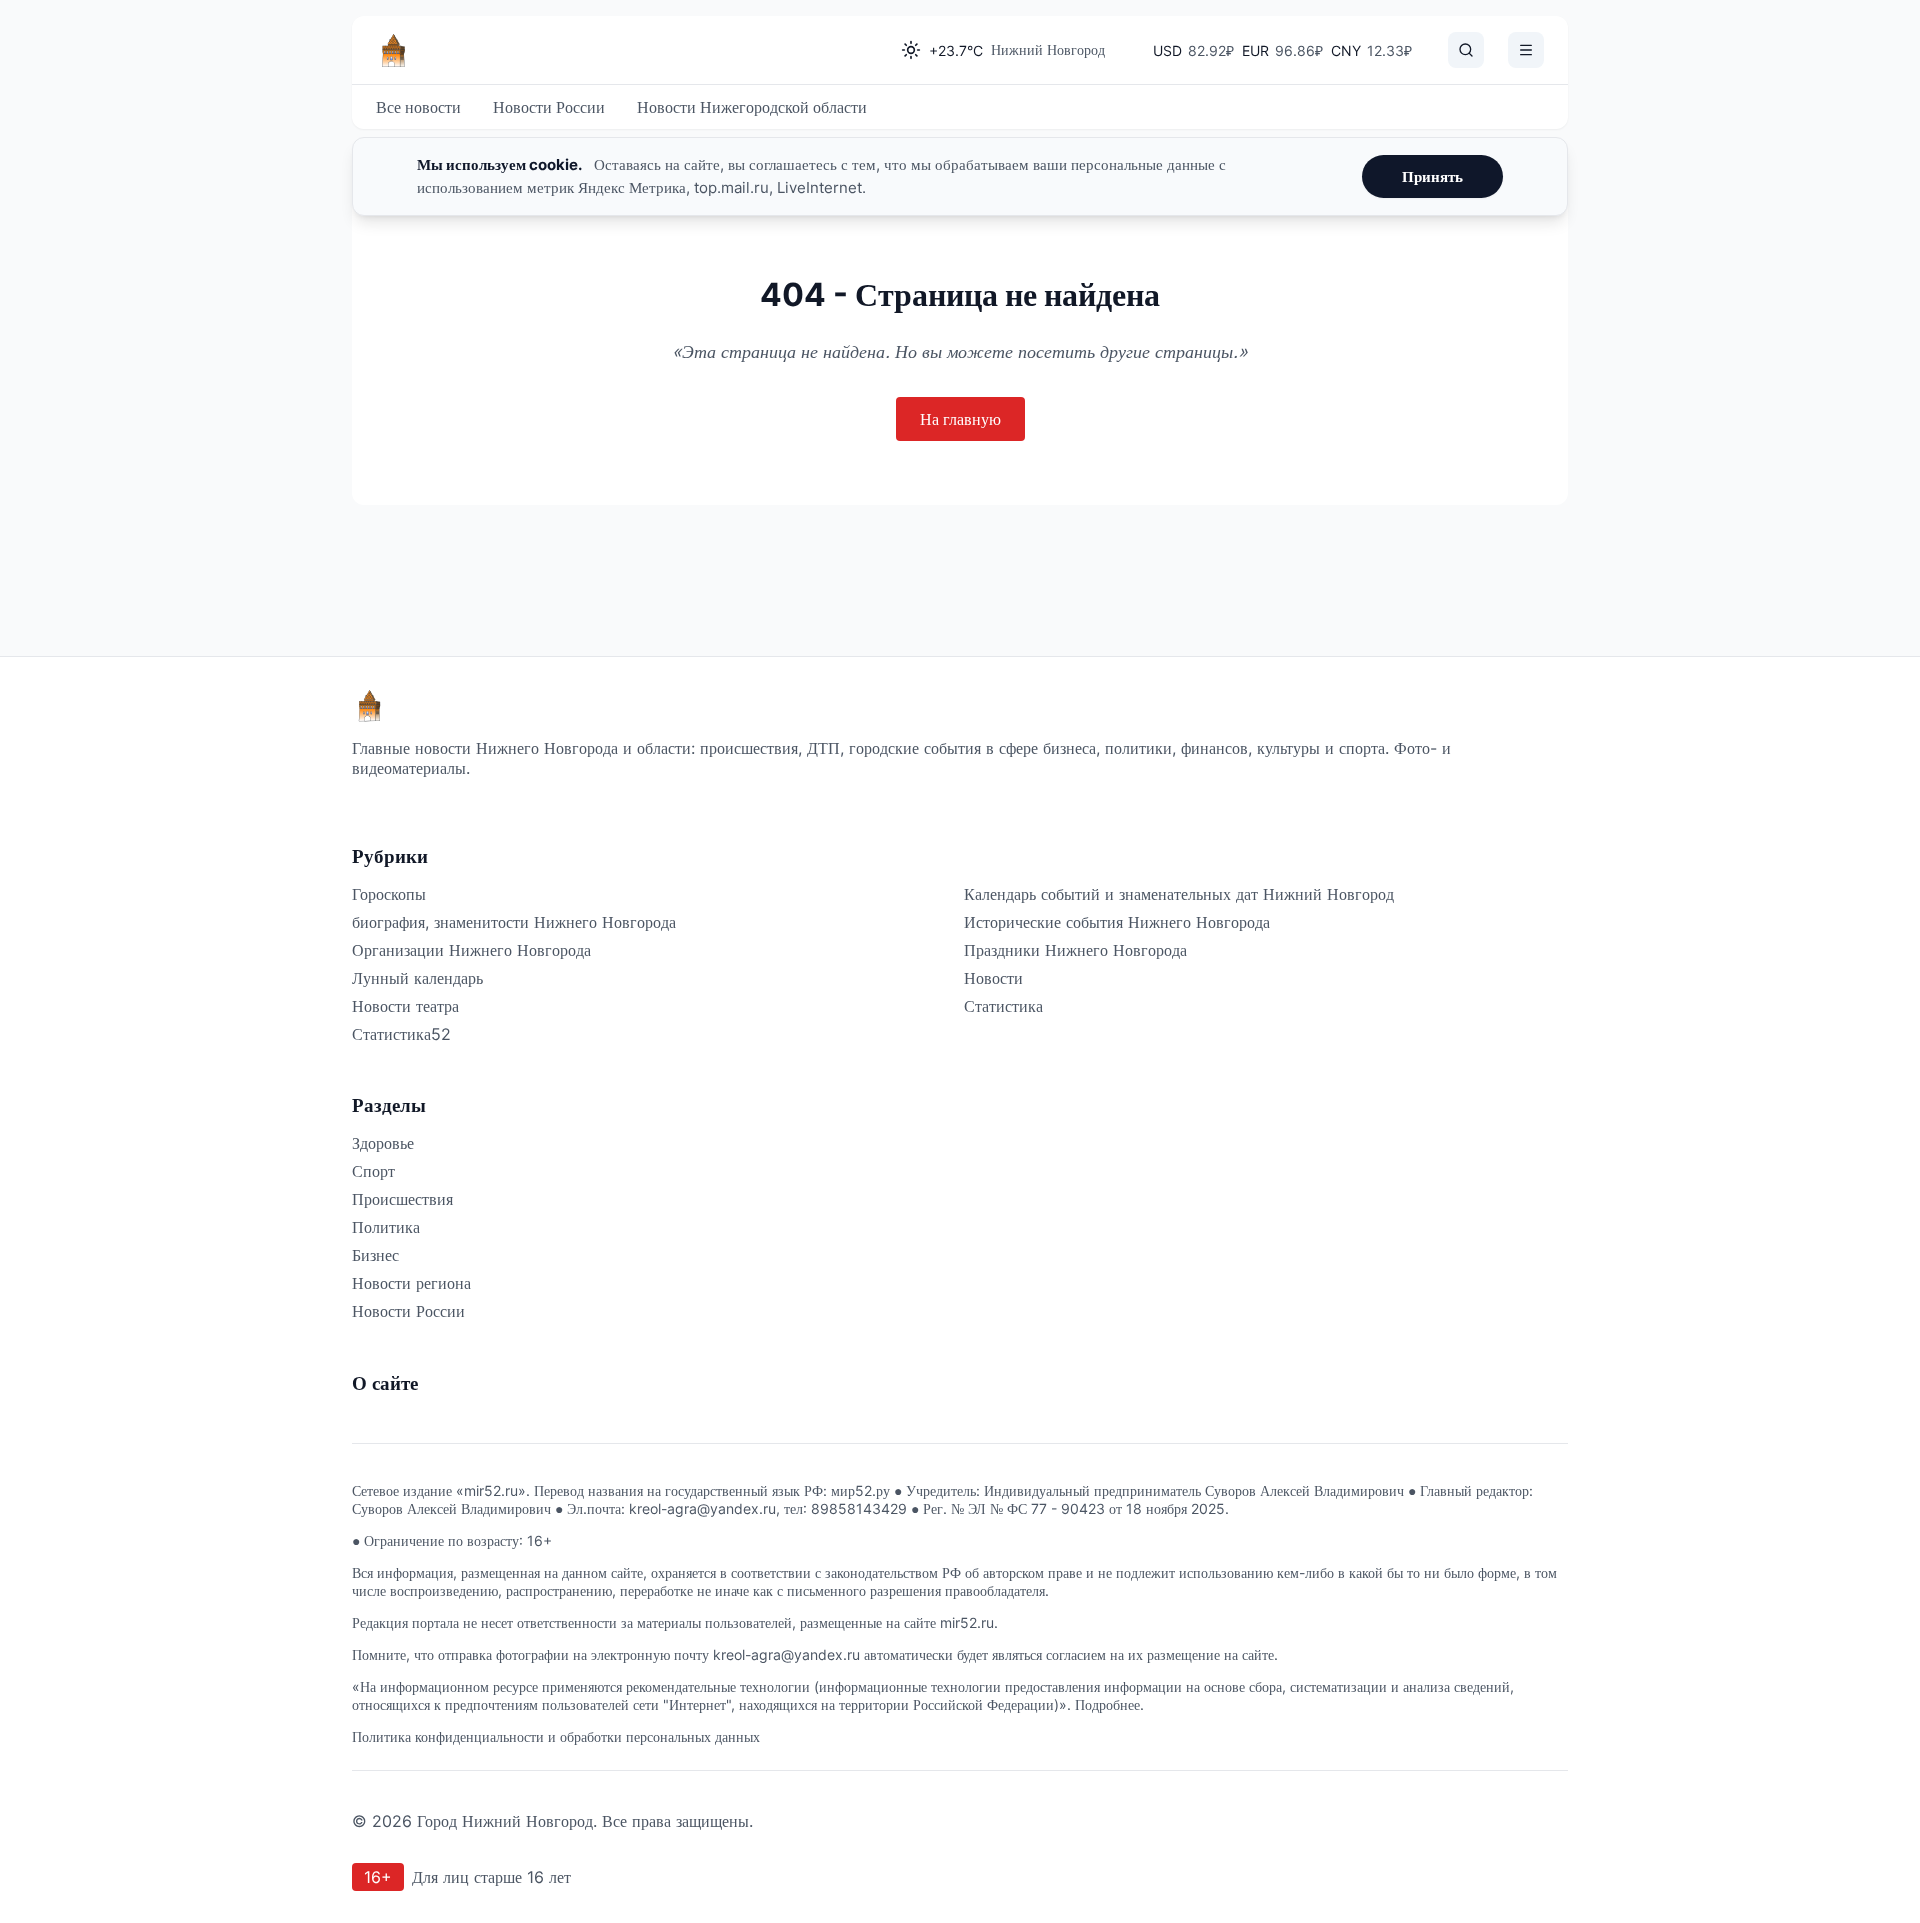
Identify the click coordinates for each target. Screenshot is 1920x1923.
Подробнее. (1109, 1704)
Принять (1432, 176)
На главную (960, 419)
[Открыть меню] (1526, 50)
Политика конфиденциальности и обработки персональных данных (556, 1736)
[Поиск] (1466, 50)
